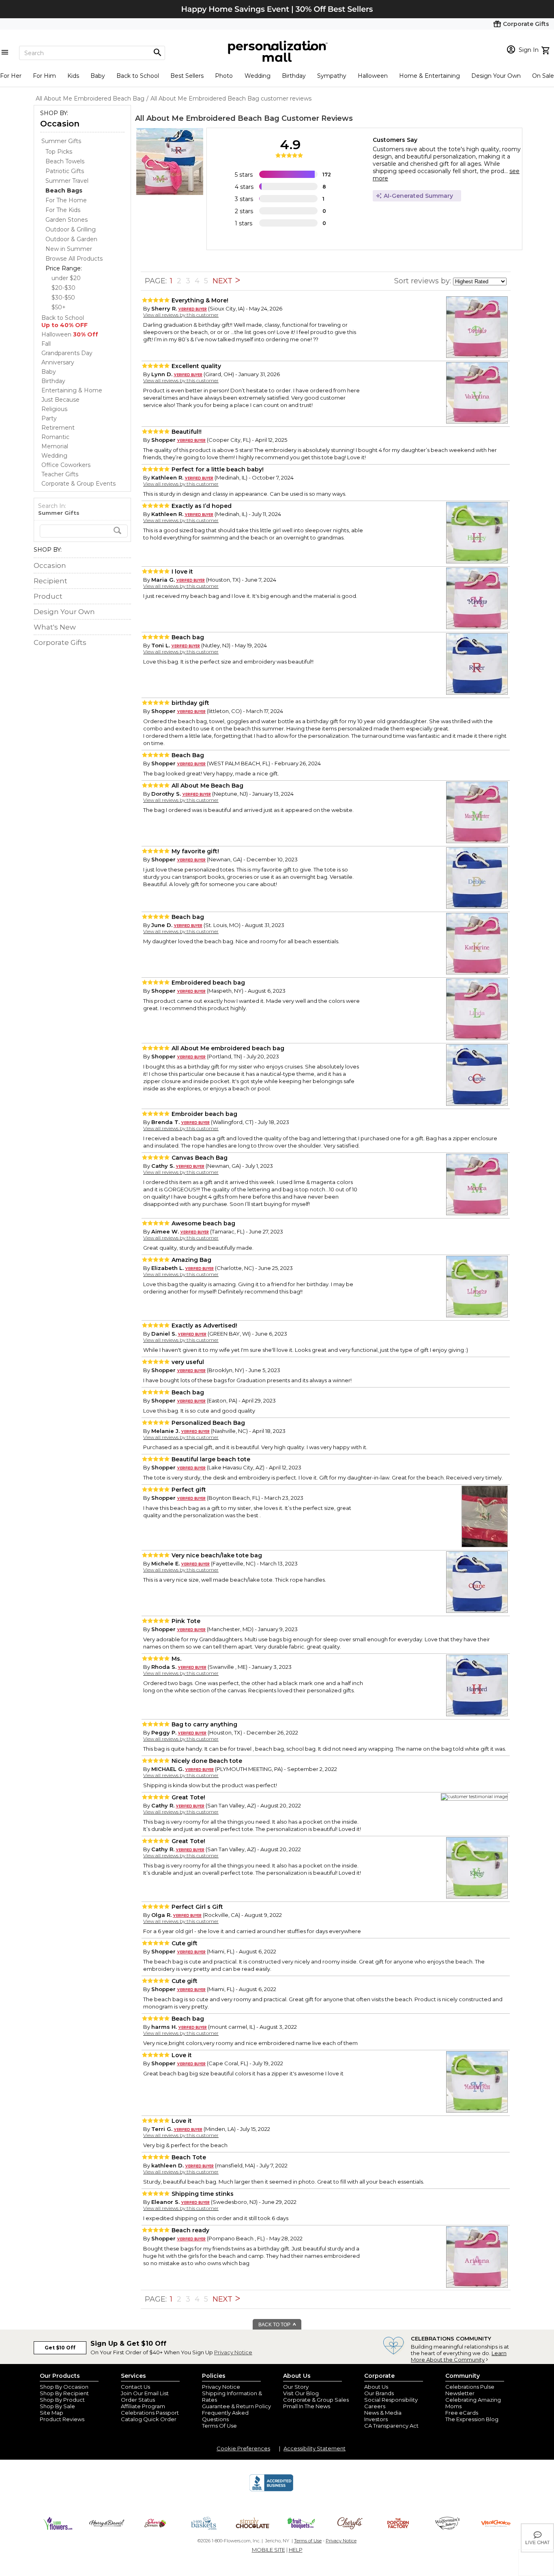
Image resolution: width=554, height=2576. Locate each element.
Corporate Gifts (60, 642)
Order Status (138, 2400)
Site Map (52, 2413)
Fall (46, 344)
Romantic (55, 437)
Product (48, 596)
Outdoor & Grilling (71, 229)
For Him (44, 76)
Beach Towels (65, 161)
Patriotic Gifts (65, 171)
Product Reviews (62, 2419)
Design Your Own (496, 76)
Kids (73, 76)
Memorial (55, 446)
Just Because (60, 400)
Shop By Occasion (64, 2387)
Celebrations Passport (150, 2413)
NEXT (223, 281)
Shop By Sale (57, 2406)
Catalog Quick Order (149, 2419)
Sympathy (332, 76)
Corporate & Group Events (78, 484)
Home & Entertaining (429, 76)
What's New (55, 627)
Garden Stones (67, 220)
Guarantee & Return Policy (236, 2406)
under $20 (66, 278)
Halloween (373, 76)
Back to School (138, 76)
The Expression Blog (472, 2419)
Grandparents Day (67, 353)
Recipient (50, 581)
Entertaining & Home (72, 390)
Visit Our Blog (301, 2393)
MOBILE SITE (268, 2550)
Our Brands (379, 2393)
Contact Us (135, 2387)
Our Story (296, 2387)
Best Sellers (187, 76)
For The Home (66, 200)
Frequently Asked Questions (225, 2416)
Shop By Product (62, 2400)
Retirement (58, 428)
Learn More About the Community (459, 2356)
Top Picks (59, 152)
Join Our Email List (145, 2393)
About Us (376, 2387)
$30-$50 (63, 298)
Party (49, 418)
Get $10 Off (60, 2348)
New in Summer (69, 249)
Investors (376, 2419)
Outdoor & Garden (71, 239)
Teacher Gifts (60, 474)
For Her (11, 76)
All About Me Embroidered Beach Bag (207, 118)
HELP (296, 2550)
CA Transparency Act (391, 2426)
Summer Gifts (61, 141)
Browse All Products (74, 259)
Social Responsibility (391, 2400)
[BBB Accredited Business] (271, 2490)
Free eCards (462, 2413)
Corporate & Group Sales (316, 2400)
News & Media (383, 2413)
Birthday (294, 76)
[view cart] (546, 49)
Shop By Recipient (64, 2393)
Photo (224, 76)
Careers (375, 2406)
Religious (54, 409)
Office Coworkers (66, 465)
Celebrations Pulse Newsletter (470, 2390)
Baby (98, 76)
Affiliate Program (143, 2406)
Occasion (60, 124)
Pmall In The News (307, 2406)
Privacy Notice (233, 2352)
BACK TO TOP (275, 2325)
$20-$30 (63, 288)
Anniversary (58, 362)
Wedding (258, 76)
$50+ (59, 307)
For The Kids (63, 210)
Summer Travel (67, 181)
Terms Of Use (219, 2426)
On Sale (543, 76)
